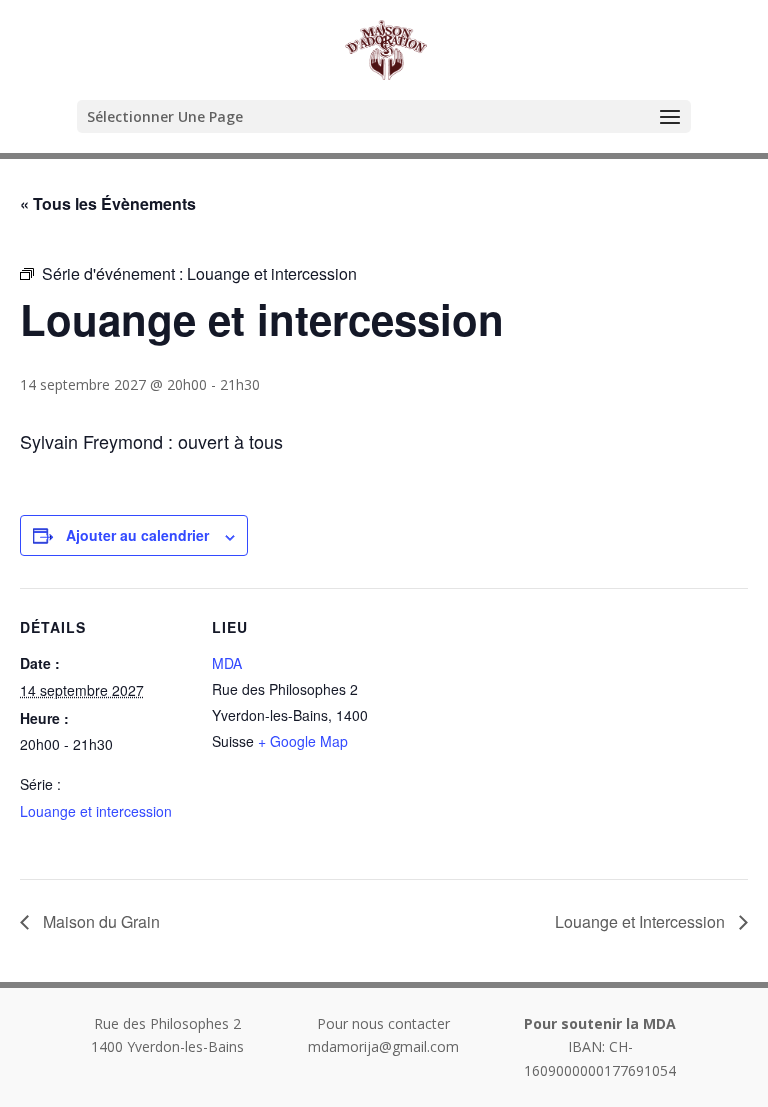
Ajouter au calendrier (137, 535)
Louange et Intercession (642, 921)
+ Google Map (303, 741)
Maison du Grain (99, 921)
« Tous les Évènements (108, 203)
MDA (227, 663)
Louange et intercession (96, 811)
